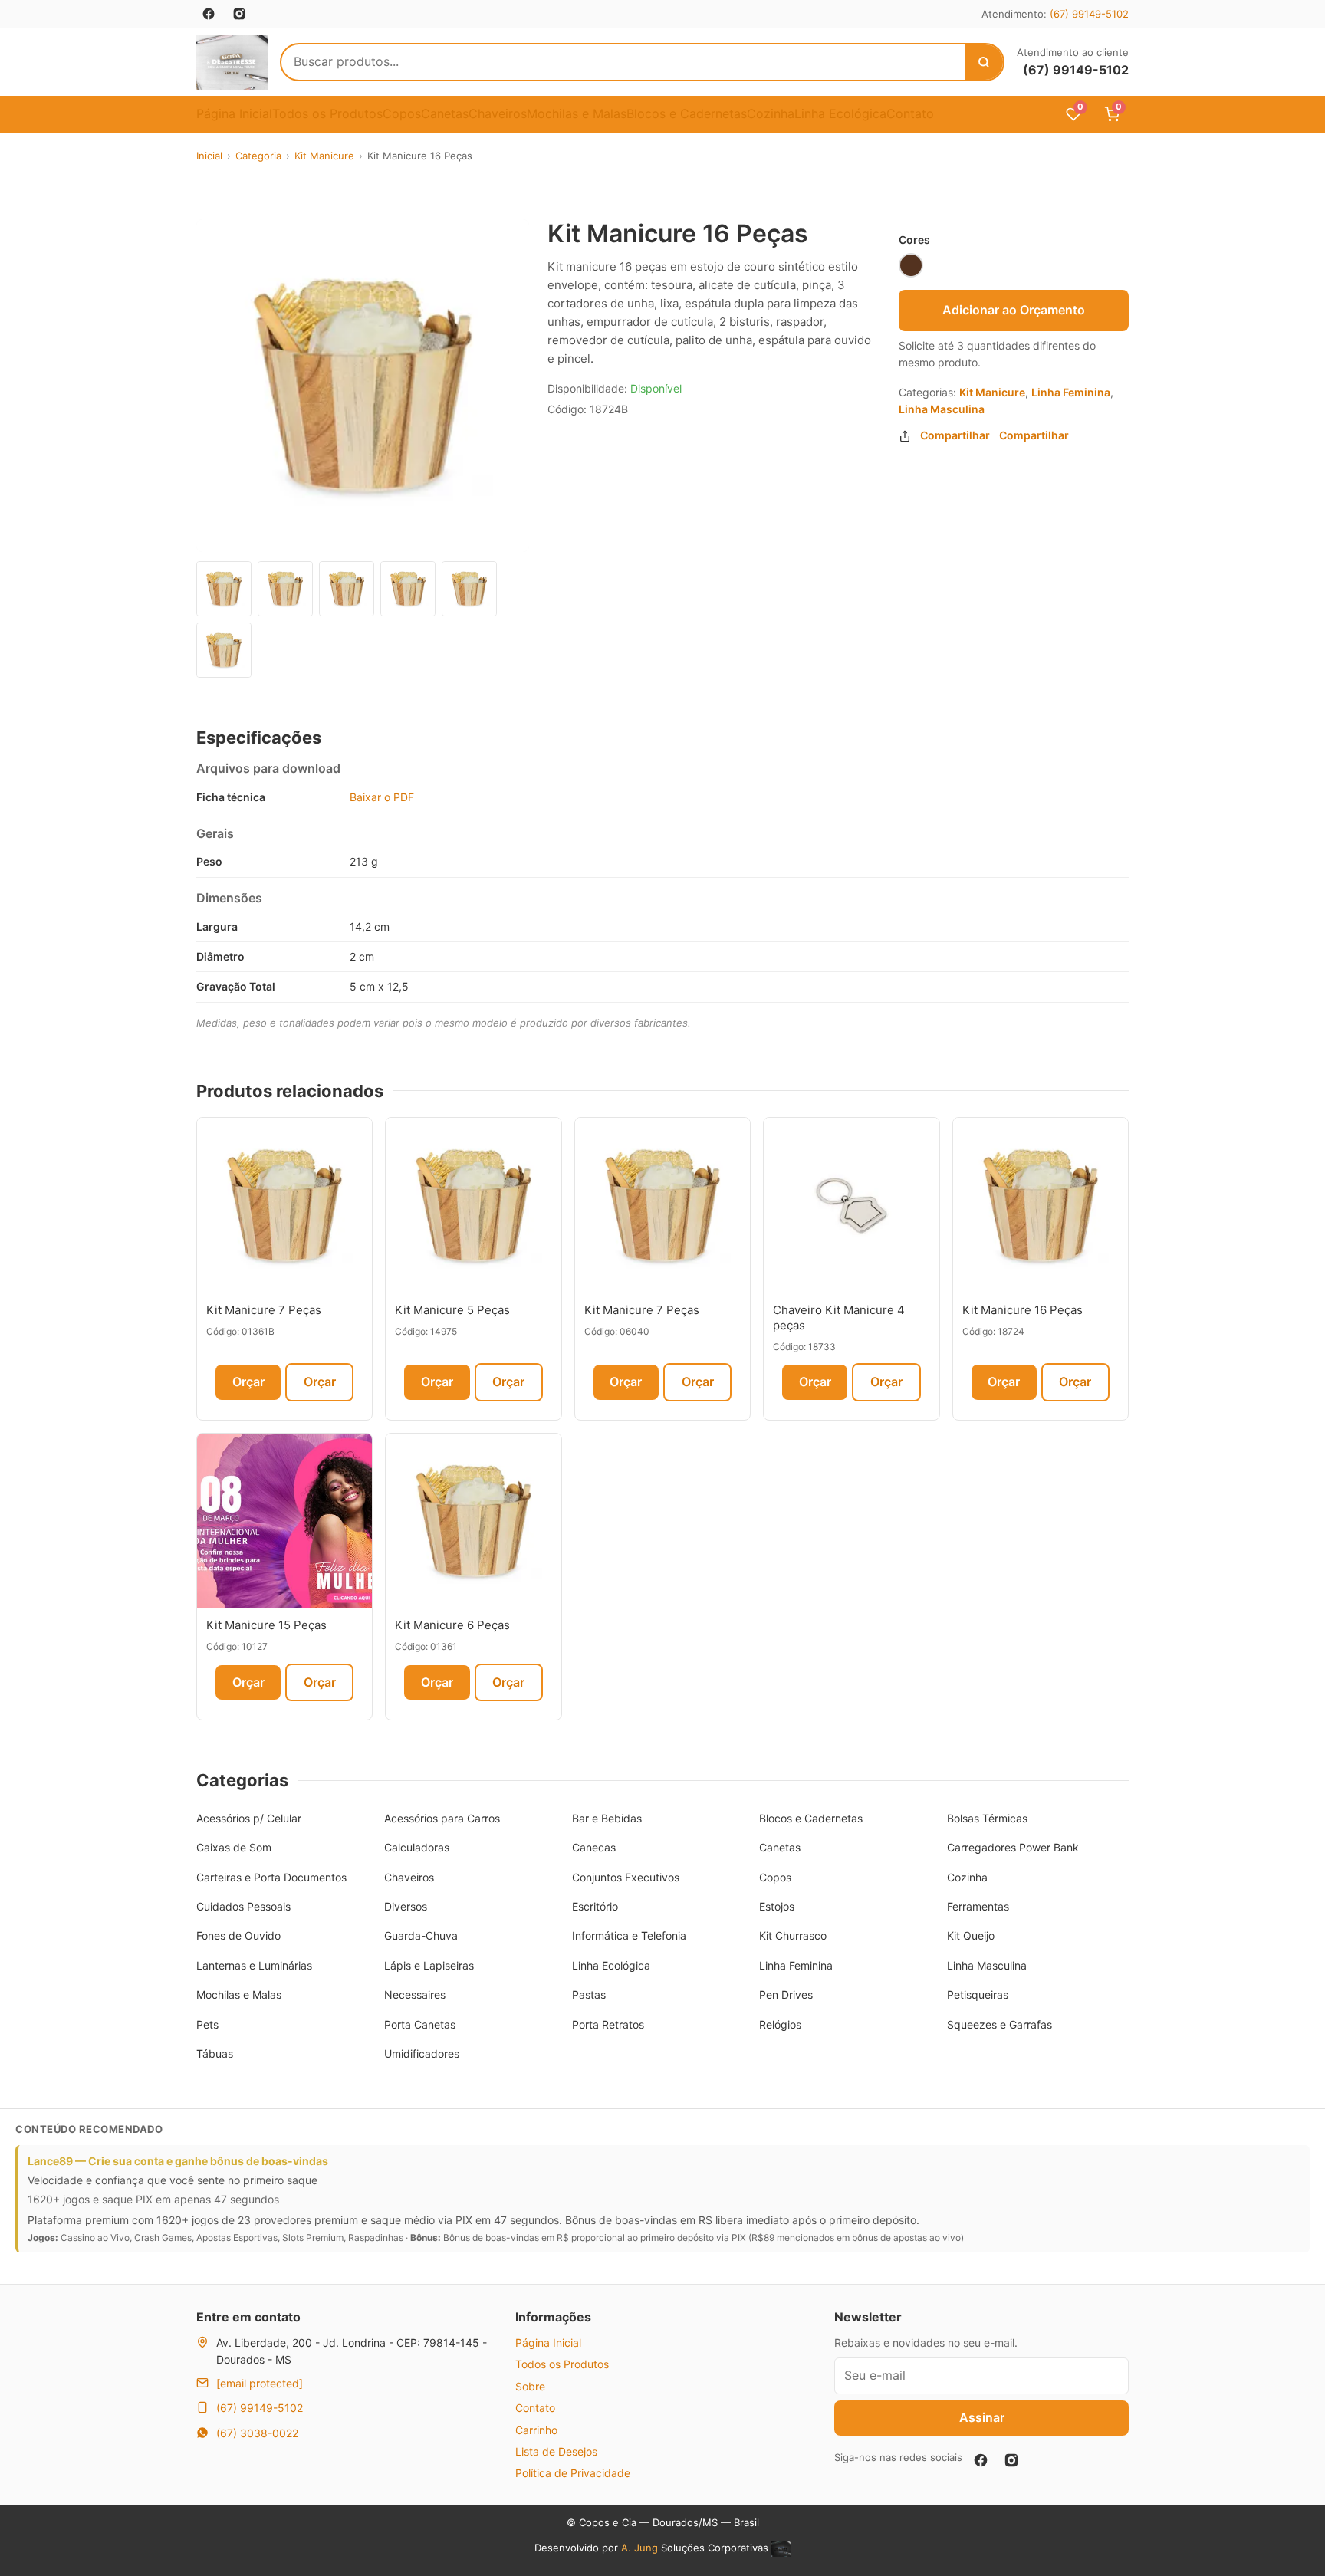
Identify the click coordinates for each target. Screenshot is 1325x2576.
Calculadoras (417, 1847)
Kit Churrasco (793, 1935)
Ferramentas (978, 1906)
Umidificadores (422, 2054)
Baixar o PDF (382, 797)
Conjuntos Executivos (626, 1877)
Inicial (209, 156)
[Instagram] (1011, 2460)
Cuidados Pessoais (243, 1906)
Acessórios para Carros (442, 1818)
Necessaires (415, 1994)
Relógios (780, 2024)
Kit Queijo (971, 1935)
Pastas (589, 1994)
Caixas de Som (234, 1847)
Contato (910, 113)
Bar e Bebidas (607, 1818)
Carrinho (536, 2430)
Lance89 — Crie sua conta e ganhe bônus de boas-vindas (178, 2161)
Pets (207, 2024)
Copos (402, 113)
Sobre (530, 2386)
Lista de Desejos (556, 2451)
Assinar (982, 2417)
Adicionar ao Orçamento (1014, 310)
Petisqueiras (978, 1994)
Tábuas (215, 2054)
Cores (914, 240)
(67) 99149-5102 (1089, 14)
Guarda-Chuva (421, 1935)
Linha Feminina (1071, 392)
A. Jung (639, 2548)
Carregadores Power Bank (1013, 1847)
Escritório (595, 1906)
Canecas (594, 1847)
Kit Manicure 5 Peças (452, 1310)
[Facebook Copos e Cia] (209, 14)
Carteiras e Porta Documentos (271, 1877)
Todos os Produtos (327, 113)
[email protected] (260, 2383)
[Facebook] (981, 2460)
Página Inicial (234, 113)
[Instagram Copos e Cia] (239, 14)
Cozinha (771, 113)
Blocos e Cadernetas (687, 113)
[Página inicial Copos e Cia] (232, 62)
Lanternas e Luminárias (254, 1965)
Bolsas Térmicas (987, 1818)
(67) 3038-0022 (257, 2433)
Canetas (445, 113)
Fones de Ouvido (238, 1935)
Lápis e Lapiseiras (429, 1965)
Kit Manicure (324, 156)
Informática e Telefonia (629, 1935)
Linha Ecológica (840, 113)
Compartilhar (955, 435)
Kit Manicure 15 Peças (266, 1625)
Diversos (406, 1906)
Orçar (248, 1382)
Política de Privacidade (573, 2473)
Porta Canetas (420, 2024)
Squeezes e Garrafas (1000, 2024)
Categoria (258, 156)
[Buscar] (984, 62)
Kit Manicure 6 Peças (452, 1625)
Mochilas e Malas (577, 113)
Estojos (777, 1906)
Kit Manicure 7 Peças (264, 1310)
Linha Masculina (942, 409)
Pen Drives (786, 1994)
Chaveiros (498, 113)
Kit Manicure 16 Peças (1023, 1310)
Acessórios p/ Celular (249, 1818)
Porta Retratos (608, 2024)
